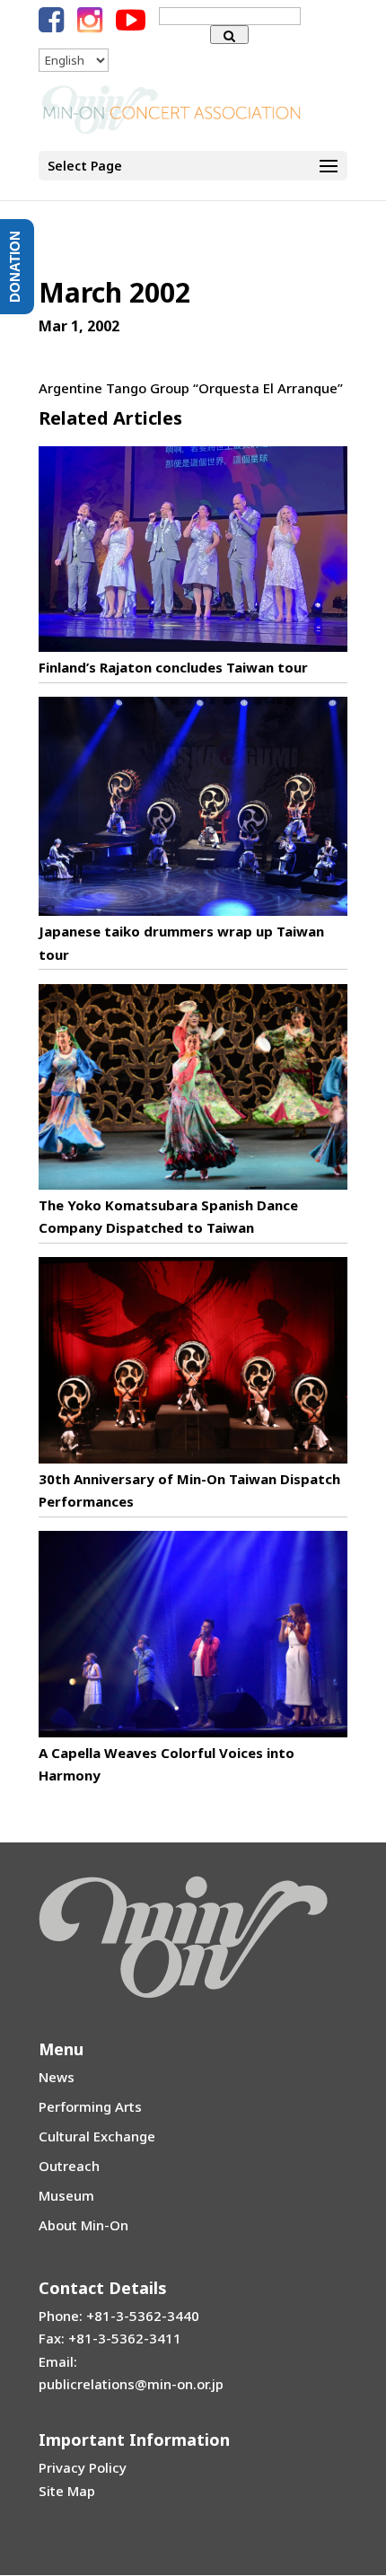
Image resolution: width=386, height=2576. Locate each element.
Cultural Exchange (97, 2136)
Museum (66, 2195)
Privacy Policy (83, 2467)
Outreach (69, 2166)
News (57, 2077)
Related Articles (110, 418)
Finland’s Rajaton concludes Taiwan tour (173, 667)
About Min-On (83, 2225)
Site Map (67, 2491)
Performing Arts (90, 2106)
